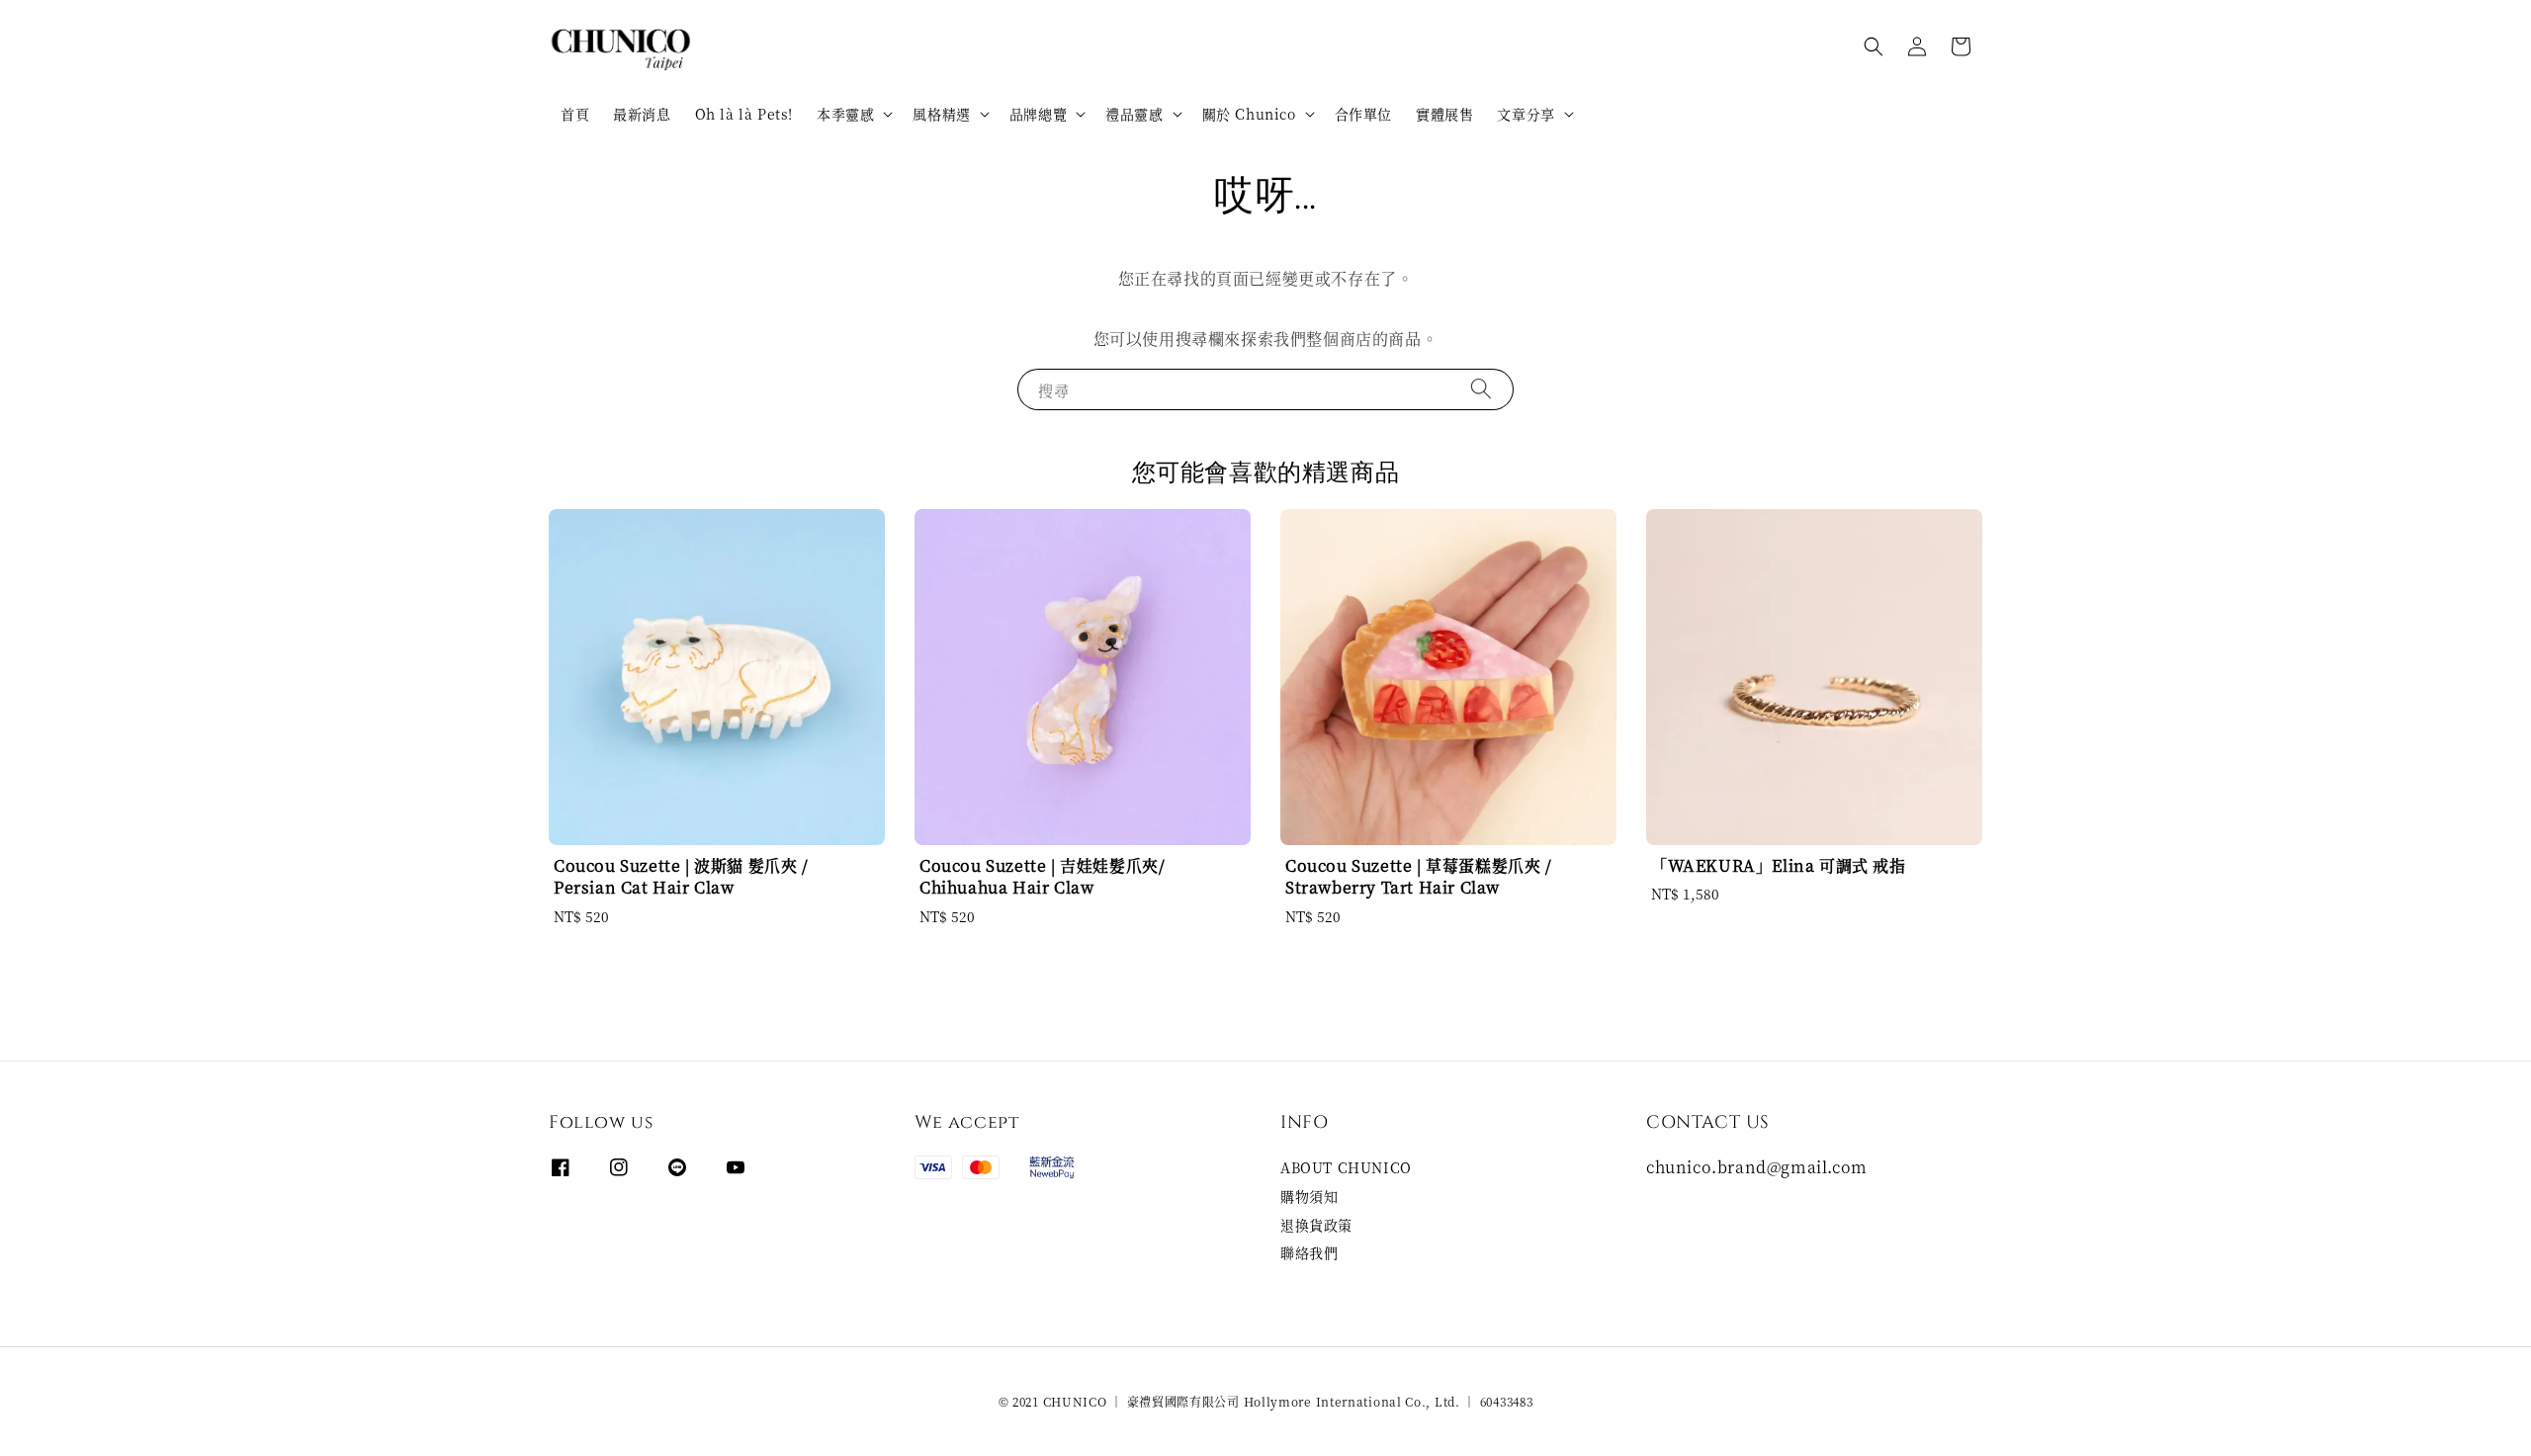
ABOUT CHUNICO (1346, 1168)
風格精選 (941, 114)
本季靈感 (845, 114)
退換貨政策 (1316, 1225)
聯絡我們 (1309, 1252)
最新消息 (642, 114)
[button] (1874, 46)
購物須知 (1309, 1196)
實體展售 (1444, 114)
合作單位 (1363, 114)
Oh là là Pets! (744, 114)
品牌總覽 (1038, 114)
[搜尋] (1481, 389)
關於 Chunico (1249, 114)
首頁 (575, 114)
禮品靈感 (1134, 114)
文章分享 (1526, 114)
